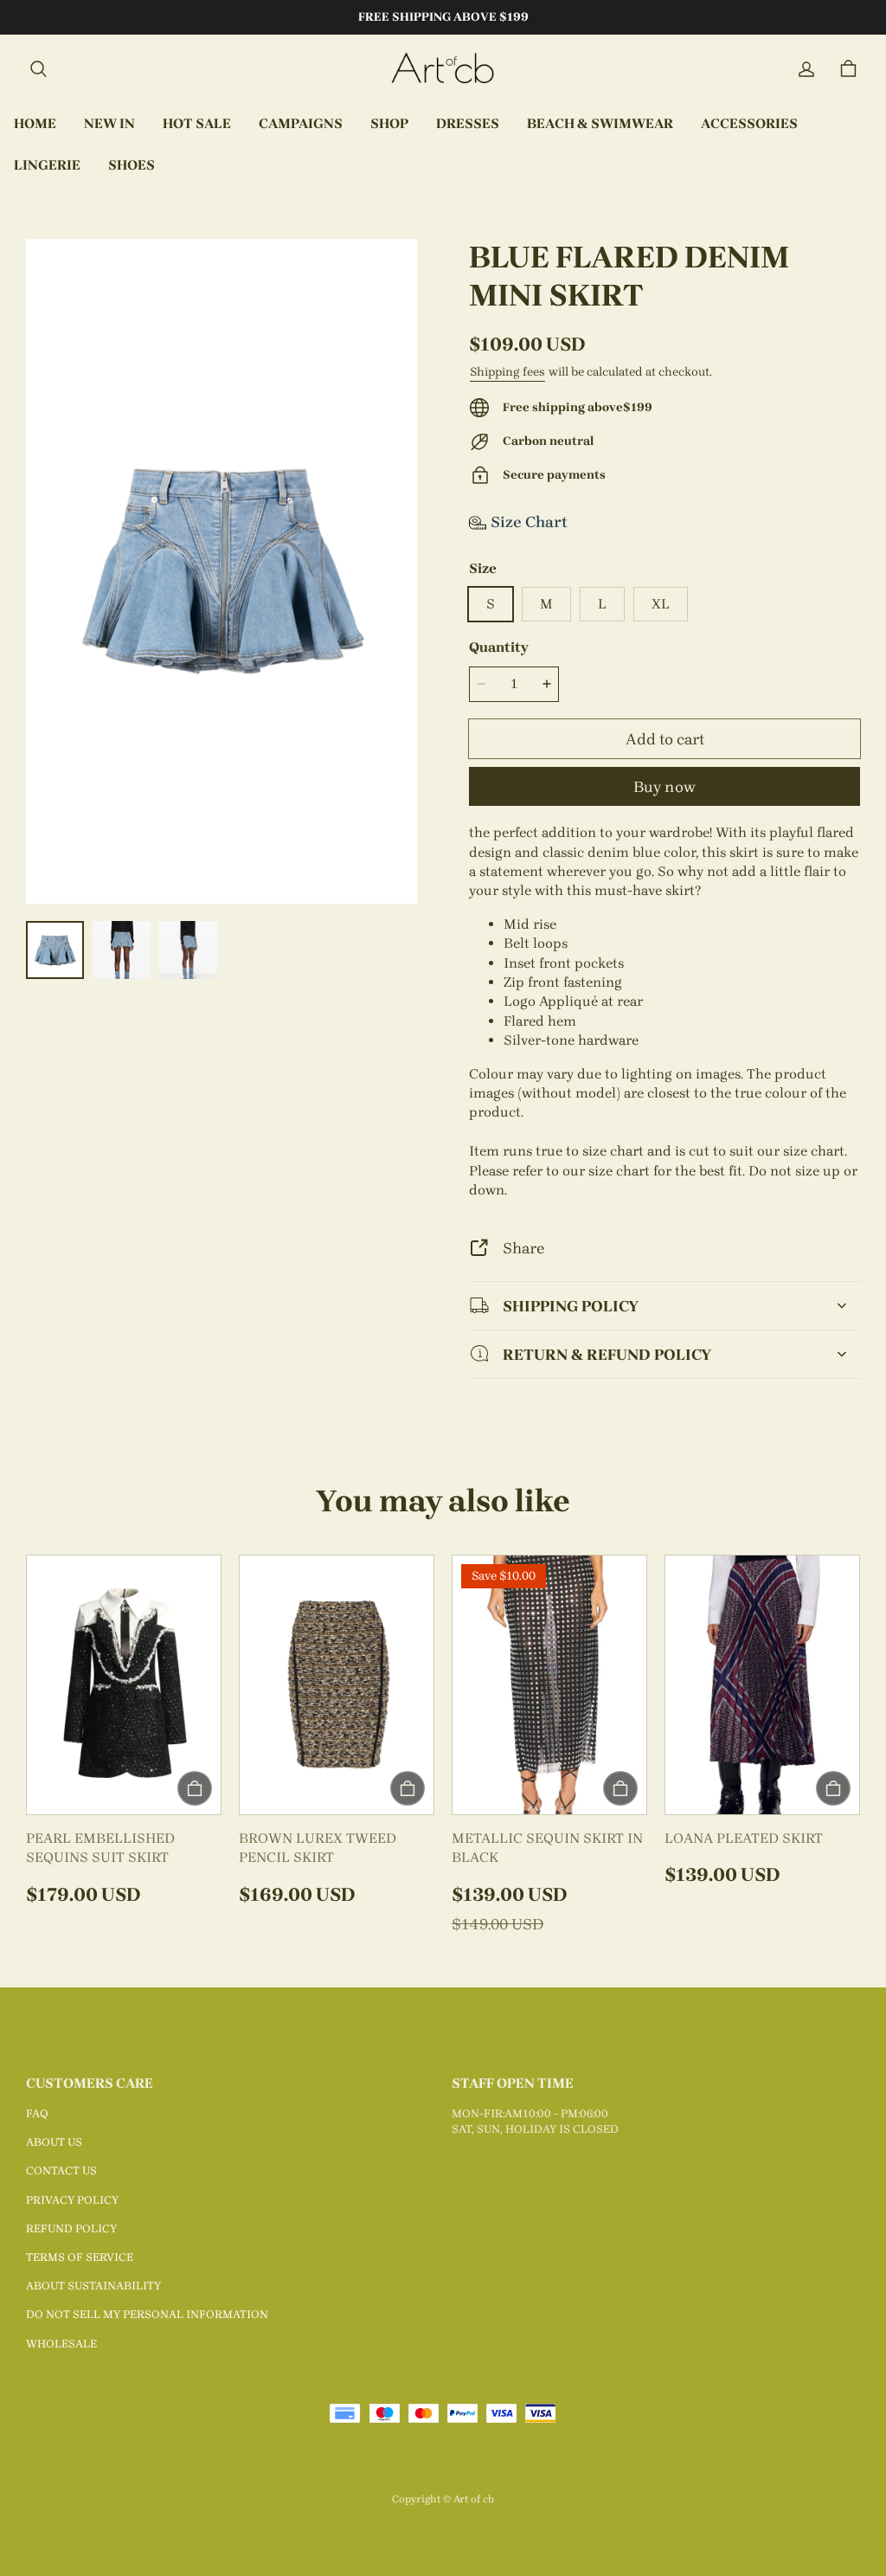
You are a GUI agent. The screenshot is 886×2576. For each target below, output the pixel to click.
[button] (38, 69)
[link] (301, 125)
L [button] (602, 604)
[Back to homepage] (443, 69)
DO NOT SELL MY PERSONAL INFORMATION (147, 2314)
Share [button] (523, 1248)
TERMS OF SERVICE (80, 2257)
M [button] (546, 604)
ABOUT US (54, 2142)
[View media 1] (55, 950)
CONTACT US (61, 2170)
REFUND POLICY (71, 2228)
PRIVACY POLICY (72, 2200)
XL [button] (661, 604)
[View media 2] (122, 950)
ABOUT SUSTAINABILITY (93, 2286)
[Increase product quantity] (547, 685)
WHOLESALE (61, 2344)
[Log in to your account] (806, 69)
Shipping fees (507, 372)
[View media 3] (188, 950)
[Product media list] (221, 571)
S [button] (491, 604)
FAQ (37, 2113)
